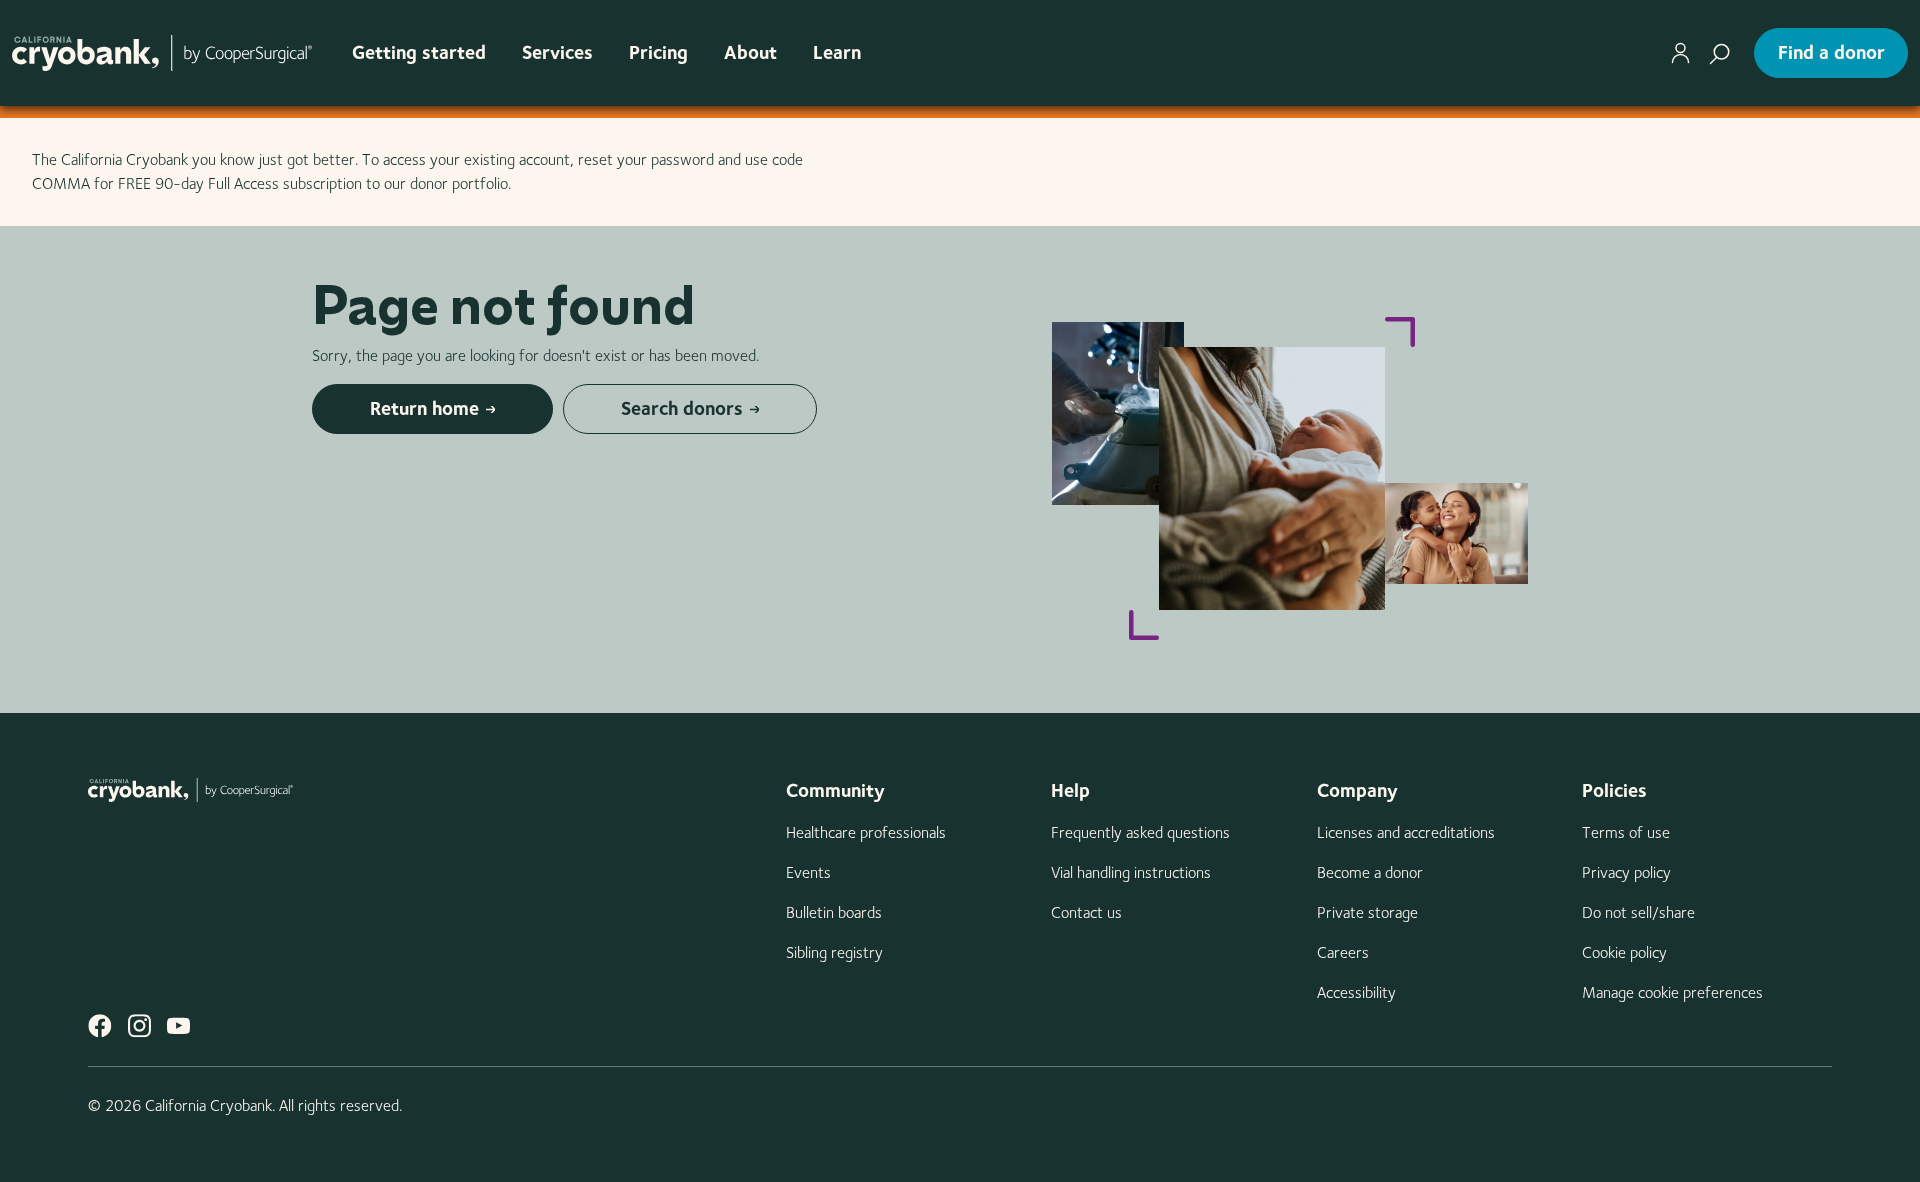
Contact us (1086, 912)
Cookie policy (1624, 952)
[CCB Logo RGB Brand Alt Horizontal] (162, 52)
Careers (1343, 952)
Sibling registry (834, 952)
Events (808, 872)
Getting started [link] (419, 52)
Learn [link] (837, 52)
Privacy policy (1626, 872)
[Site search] (1719, 53)
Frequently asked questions (1140, 832)
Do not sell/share (1638, 912)
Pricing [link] (658, 52)
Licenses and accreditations (1406, 832)
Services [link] (557, 52)
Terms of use (1626, 832)
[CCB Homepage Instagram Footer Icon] (139, 1025)
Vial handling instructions (1131, 872)
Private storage (1367, 912)
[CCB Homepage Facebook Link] (100, 1025)
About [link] (750, 52)
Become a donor (1370, 872)
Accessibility (1356, 992)
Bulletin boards (834, 912)
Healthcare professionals (866, 832)
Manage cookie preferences (1672, 992)
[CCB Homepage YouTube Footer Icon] (178, 1025)
